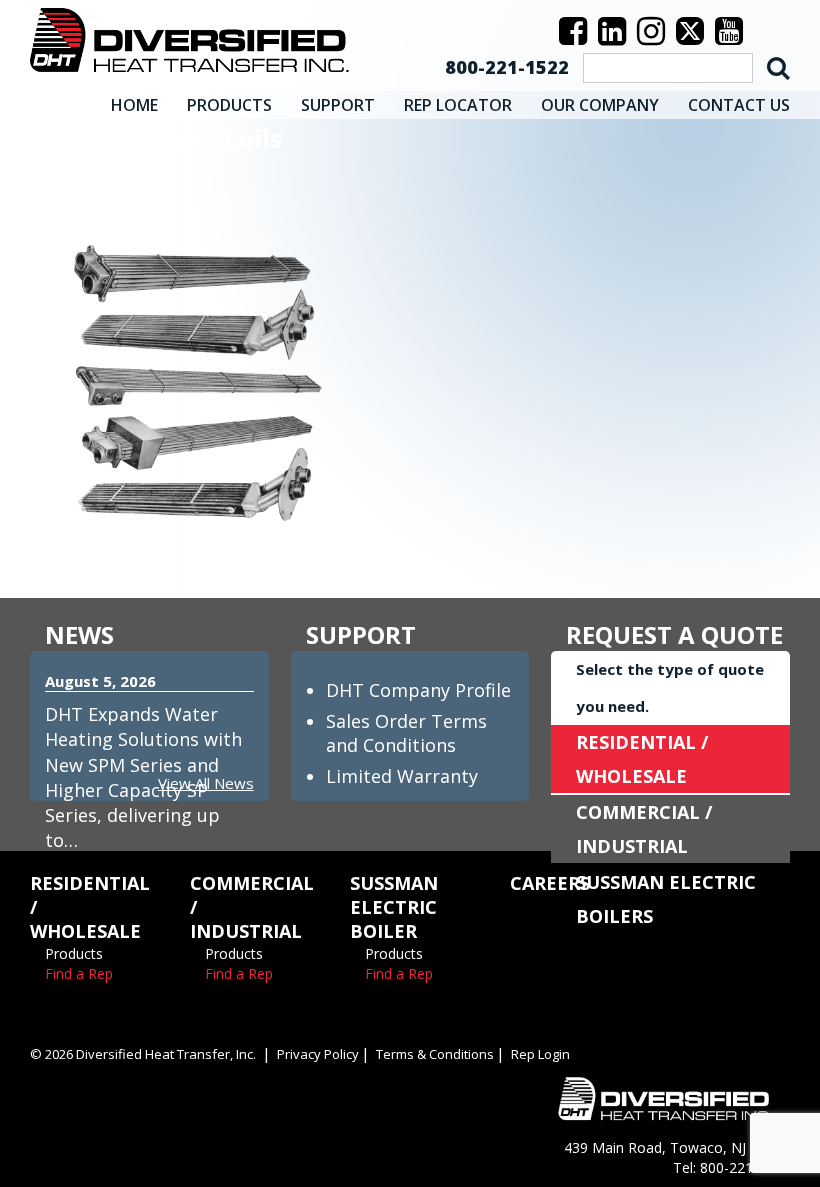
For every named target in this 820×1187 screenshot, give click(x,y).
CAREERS (550, 883)
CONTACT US (739, 105)
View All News (206, 783)
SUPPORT (338, 105)
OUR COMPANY (600, 105)
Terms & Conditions (435, 1054)
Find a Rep (79, 973)
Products (74, 953)
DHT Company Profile (418, 690)
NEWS (79, 634)
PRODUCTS (229, 105)
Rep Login (540, 1054)
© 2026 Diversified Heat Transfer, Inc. (143, 1054)
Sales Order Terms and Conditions (406, 733)
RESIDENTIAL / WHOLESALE (642, 759)
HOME (134, 105)
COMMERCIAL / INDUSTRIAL (644, 829)
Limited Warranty (402, 776)
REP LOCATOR (458, 105)
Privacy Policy (318, 1054)
